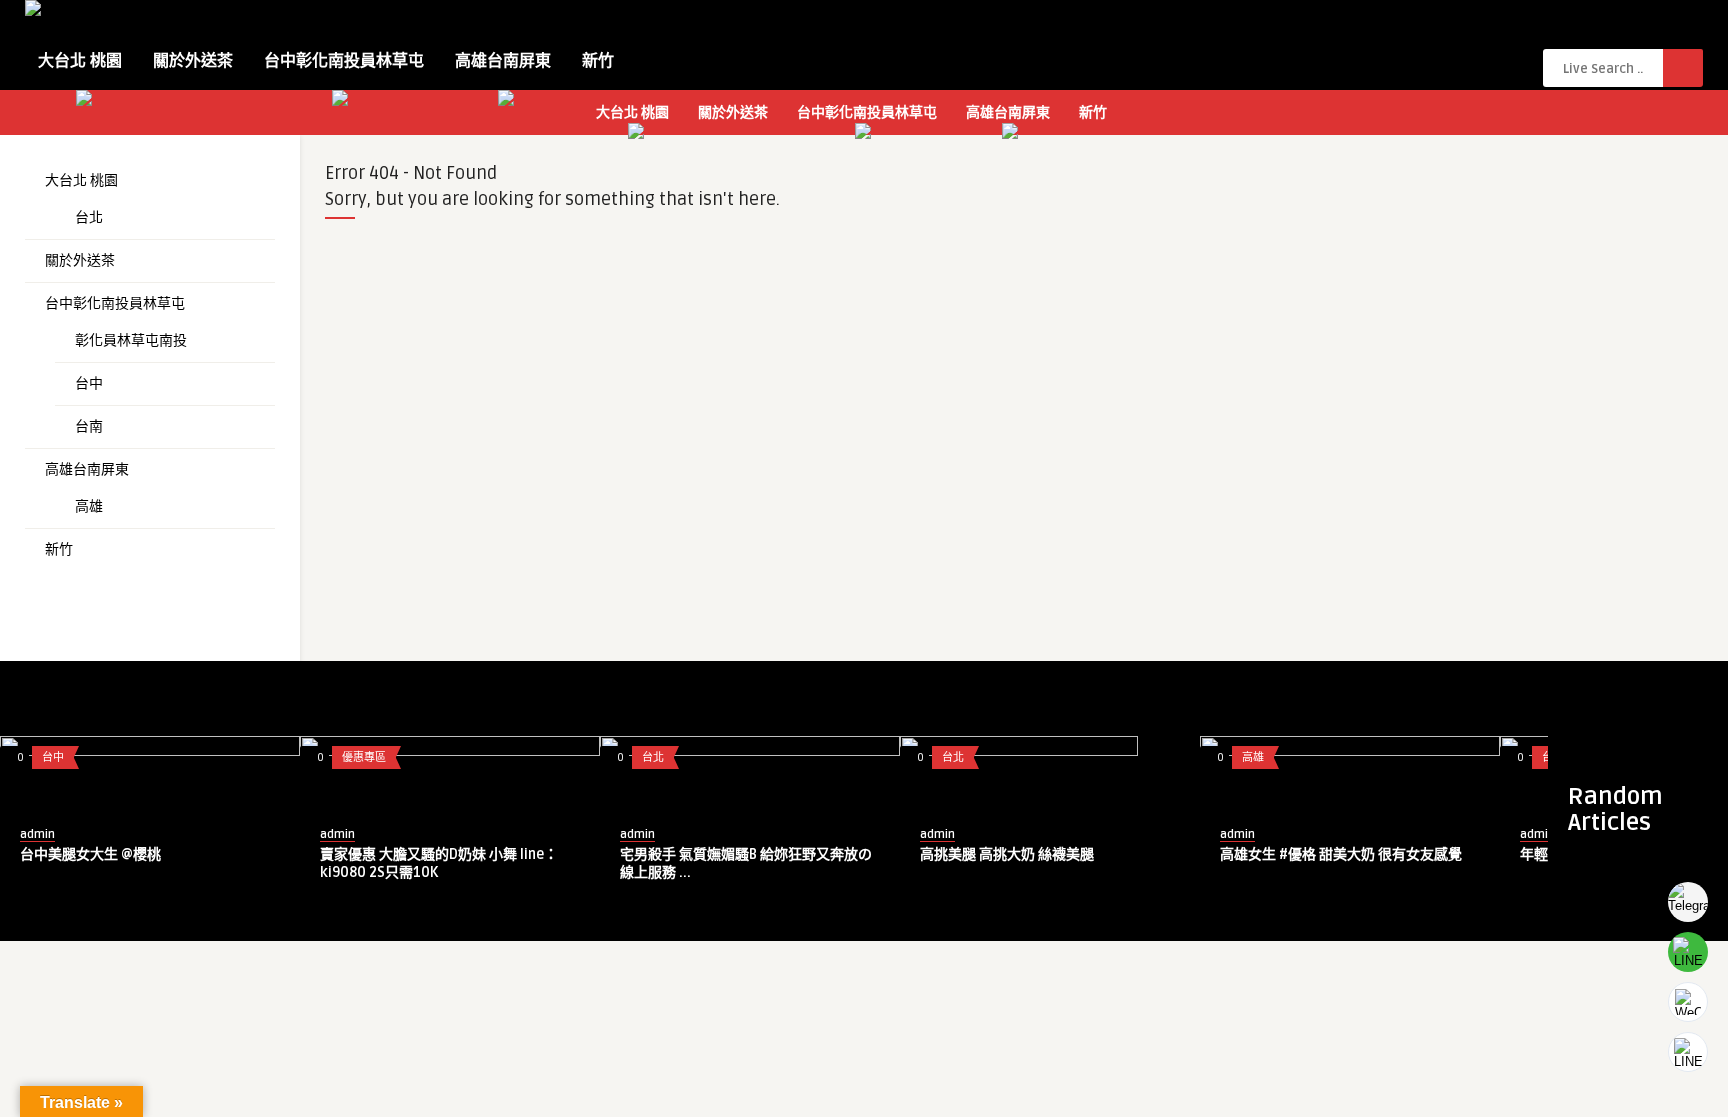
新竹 (598, 61)
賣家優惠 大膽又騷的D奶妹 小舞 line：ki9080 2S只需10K (439, 863)
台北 (89, 217)
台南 (89, 426)
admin (37, 834)
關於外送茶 (193, 61)
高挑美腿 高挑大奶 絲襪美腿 (1007, 854)
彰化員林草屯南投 (131, 340)
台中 (89, 383)
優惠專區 (364, 757)
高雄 (89, 506)
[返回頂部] (1688, 1052)
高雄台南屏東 (503, 61)
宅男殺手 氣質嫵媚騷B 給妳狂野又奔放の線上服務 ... (746, 863)
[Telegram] (1688, 902)
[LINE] (1688, 952)
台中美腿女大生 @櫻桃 (90, 854)
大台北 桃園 (80, 61)
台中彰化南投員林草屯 (344, 61)
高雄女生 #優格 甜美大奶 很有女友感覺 (1341, 854)
